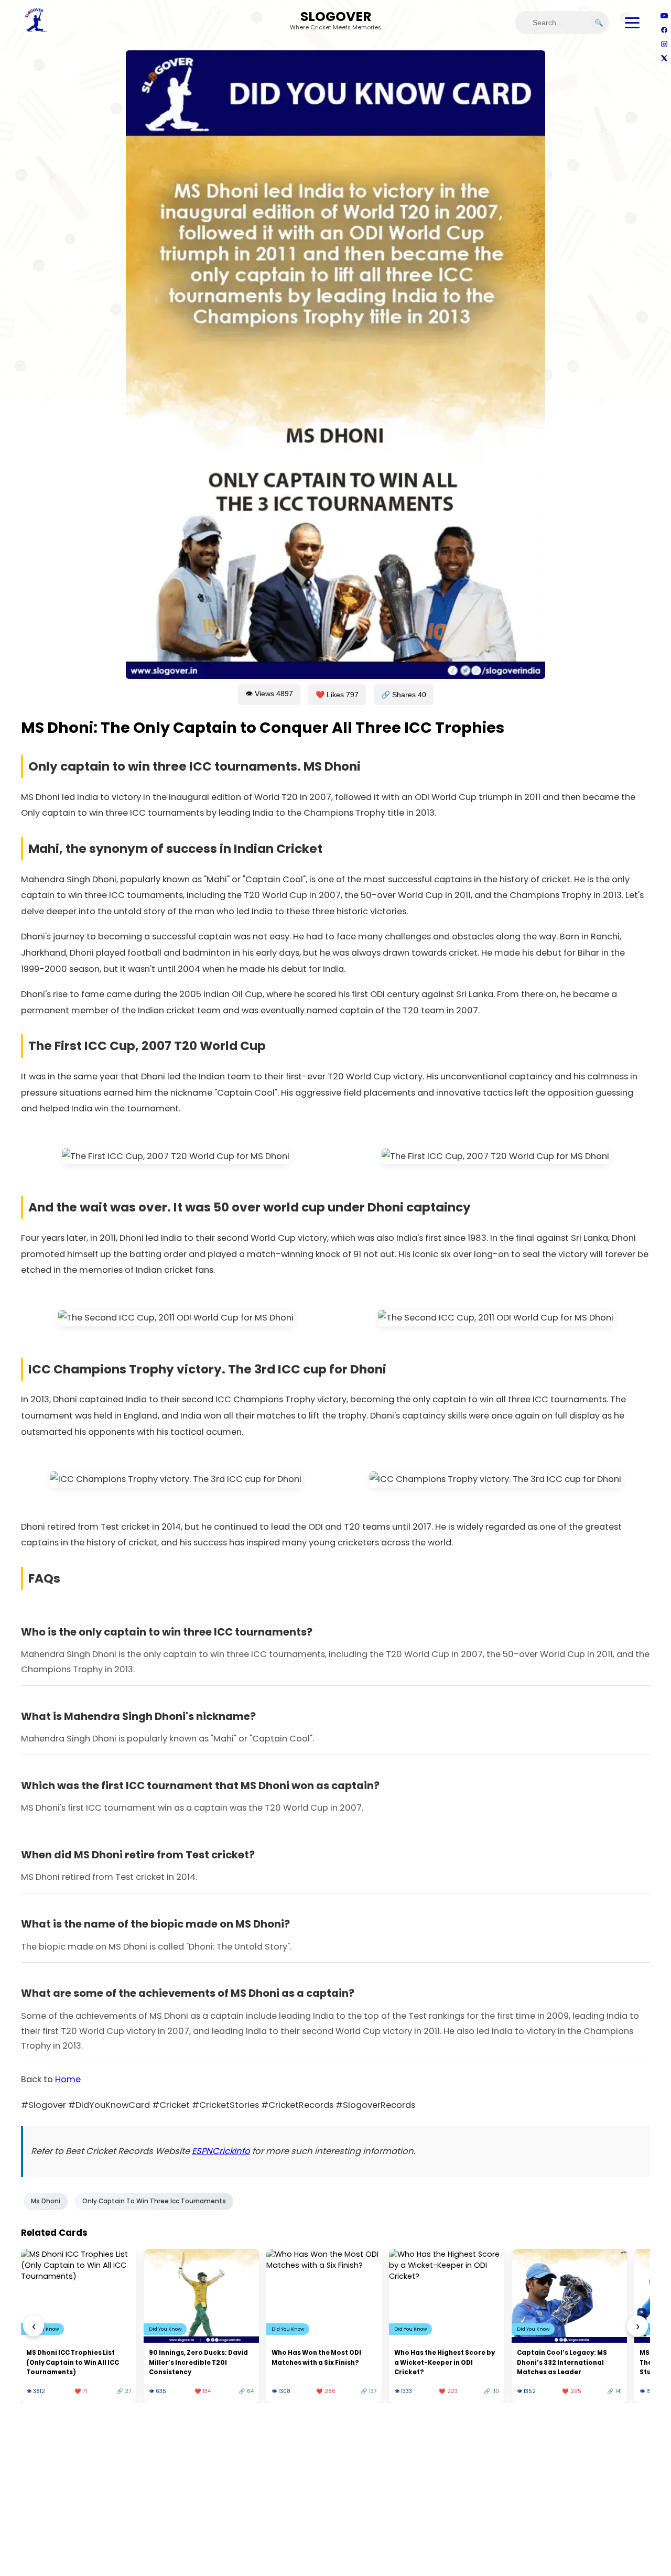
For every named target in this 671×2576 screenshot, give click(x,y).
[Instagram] (664, 44)
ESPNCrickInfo (221, 2151)
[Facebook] (664, 30)
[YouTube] (664, 15)
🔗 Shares (404, 695)
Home (68, 2079)
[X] (664, 58)
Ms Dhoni (46, 2201)
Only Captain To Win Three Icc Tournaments (154, 2201)
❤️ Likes (337, 695)
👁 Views (269, 694)
